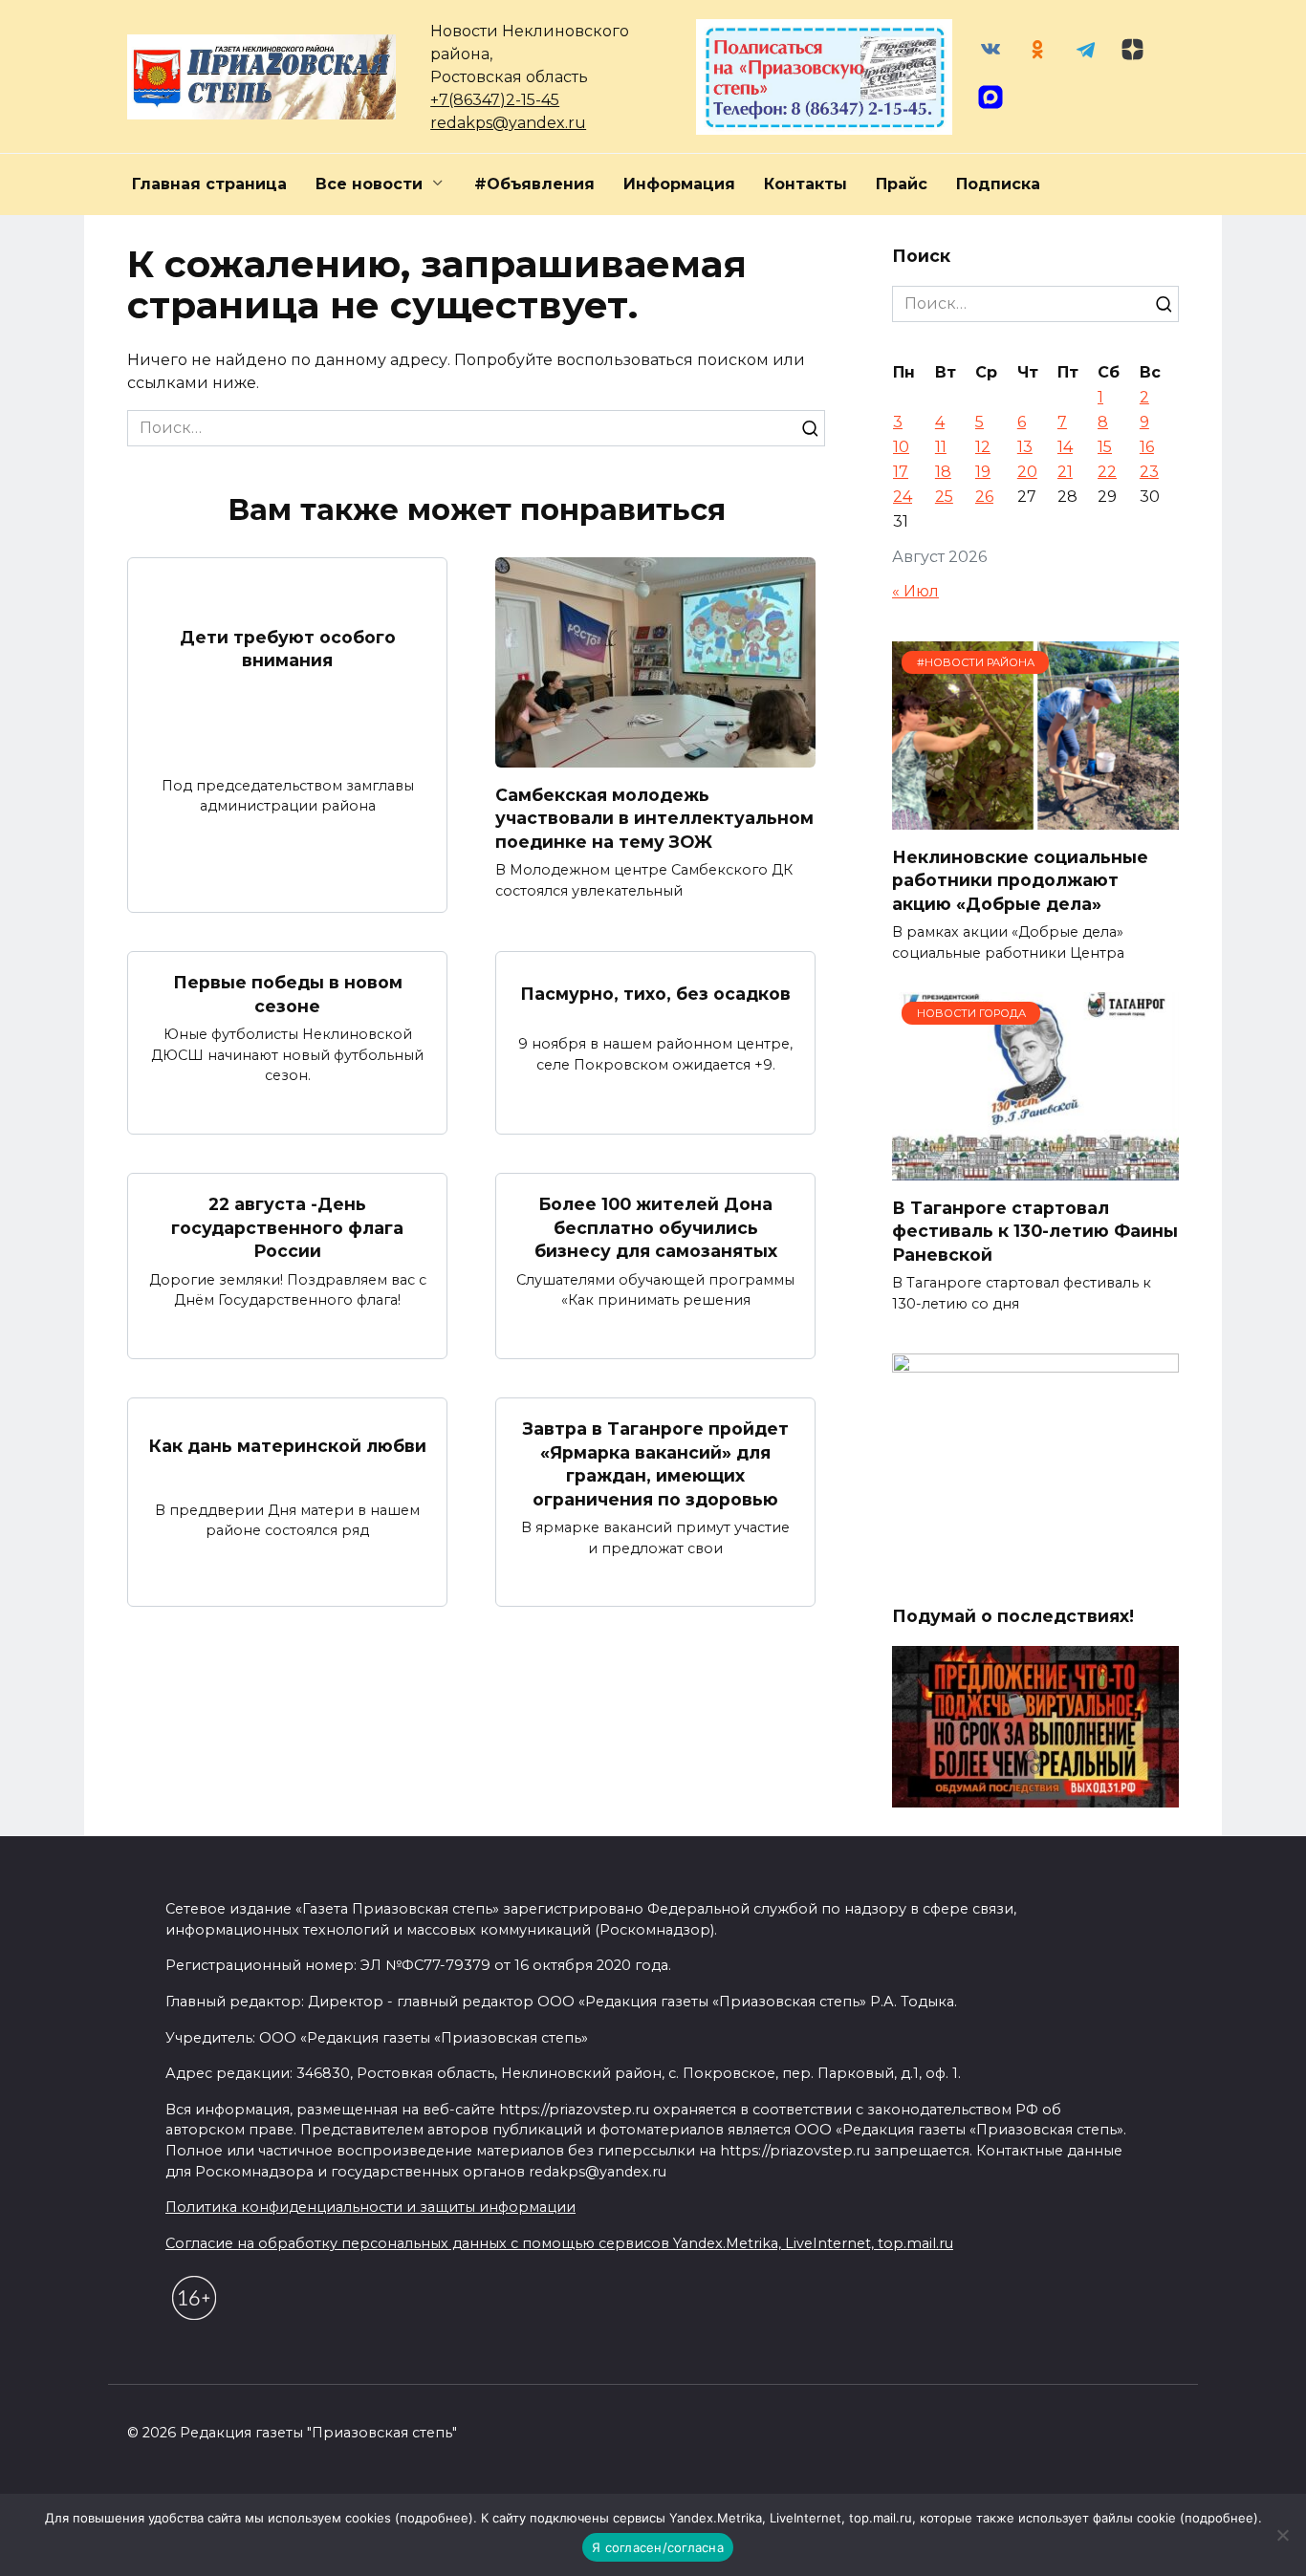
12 (983, 447)
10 (901, 447)
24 (903, 497)
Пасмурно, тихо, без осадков (655, 993)
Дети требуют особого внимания (288, 649)
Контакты (805, 184)
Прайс (902, 184)
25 (944, 497)
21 (1065, 472)
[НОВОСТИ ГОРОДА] (1035, 1169)
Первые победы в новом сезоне (288, 994)
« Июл (915, 591)
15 (1105, 447)
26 (984, 497)
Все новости (369, 184)
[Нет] (1282, 2535)
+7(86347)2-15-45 (495, 100)
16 (1147, 447)
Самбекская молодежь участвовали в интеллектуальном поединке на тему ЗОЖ (654, 817)
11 (941, 447)
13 (1025, 447)
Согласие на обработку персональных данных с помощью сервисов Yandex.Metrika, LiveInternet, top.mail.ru (559, 2243)
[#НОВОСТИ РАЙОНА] (1035, 818)
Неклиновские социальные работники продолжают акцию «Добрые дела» (1020, 879)
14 (1065, 447)
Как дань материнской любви (288, 1446)
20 (1027, 472)
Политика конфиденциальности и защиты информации (370, 2207)
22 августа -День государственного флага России (287, 1227)
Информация (679, 184)
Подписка (998, 184)
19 (983, 472)
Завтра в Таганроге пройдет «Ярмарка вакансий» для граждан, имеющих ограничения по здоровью (656, 1464)
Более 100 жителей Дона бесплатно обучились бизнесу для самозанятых (656, 1227)
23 (1149, 472)
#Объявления (534, 184)
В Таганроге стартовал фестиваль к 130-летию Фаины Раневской (1035, 1230)
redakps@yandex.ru (508, 123)
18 (943, 472)
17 (901, 472)
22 (1107, 472)
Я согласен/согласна (658, 2547)
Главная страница (209, 184)
